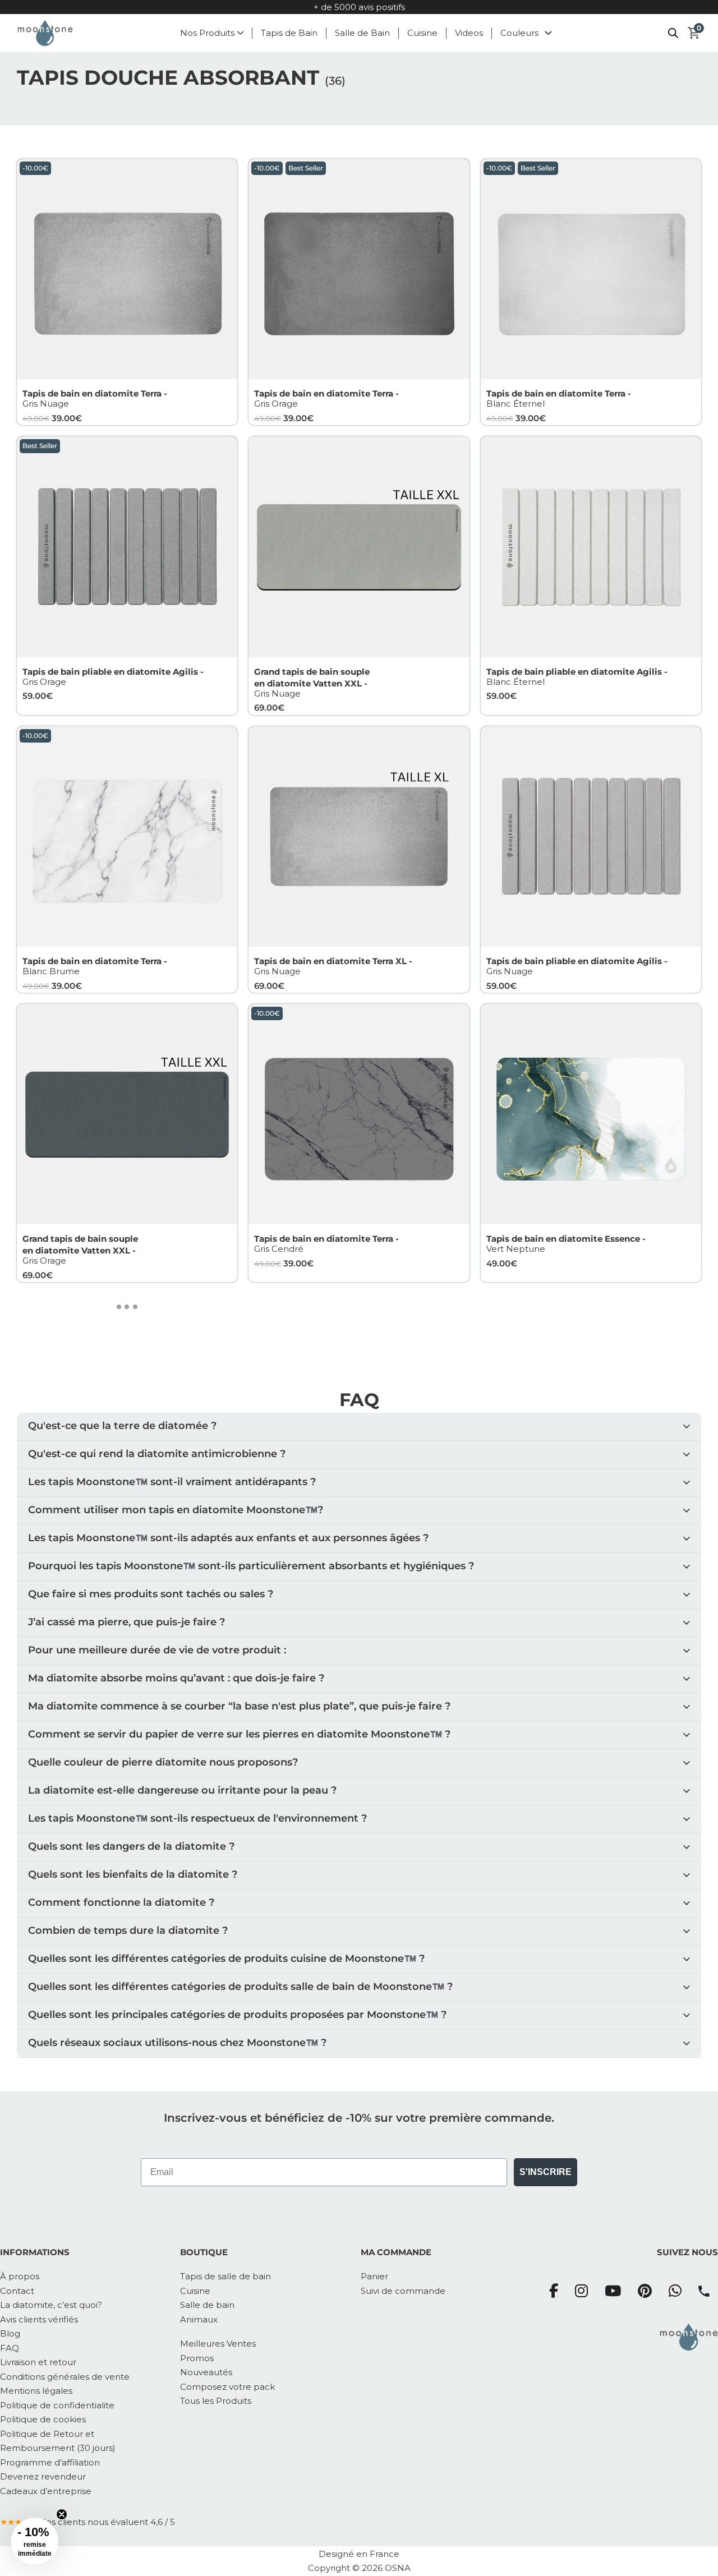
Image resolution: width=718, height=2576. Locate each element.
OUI (420, 1327)
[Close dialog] (563, 1193)
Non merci (518, 1326)
